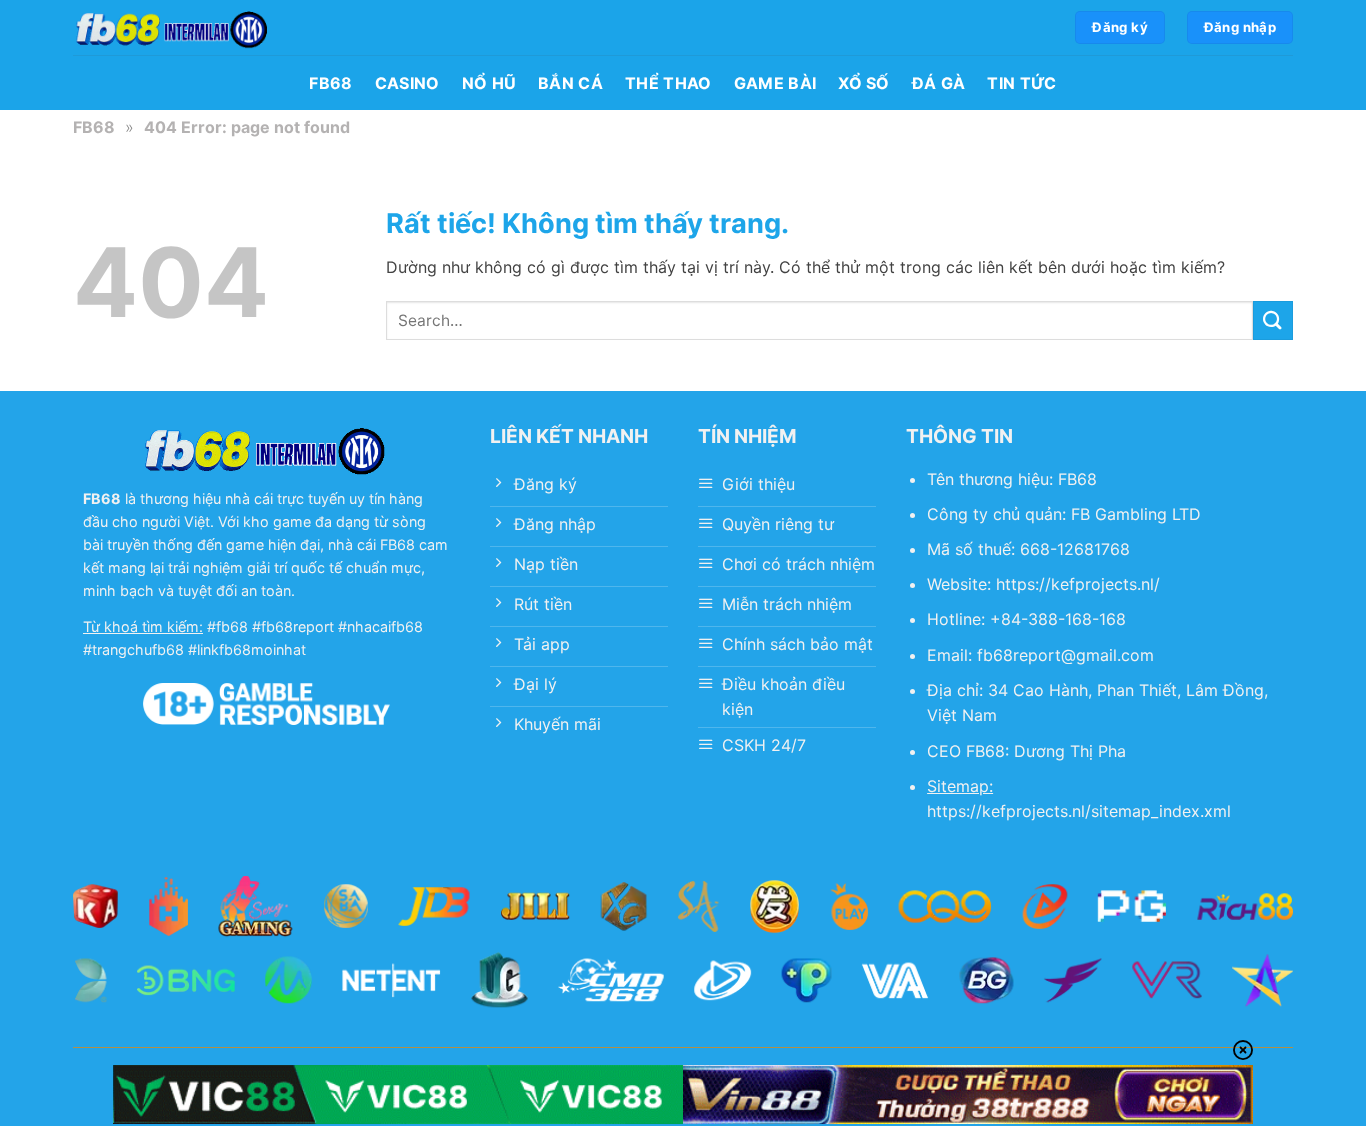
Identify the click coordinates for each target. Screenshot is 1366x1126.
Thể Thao (668, 83)
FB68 (330, 83)
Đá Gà (939, 83)
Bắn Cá (570, 83)
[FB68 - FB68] (173, 27)
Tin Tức (1021, 83)
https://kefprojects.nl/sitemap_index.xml (1079, 811)
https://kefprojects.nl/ (1078, 584)
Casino (407, 83)
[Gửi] (1273, 320)
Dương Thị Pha (1070, 751)
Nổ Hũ (489, 83)
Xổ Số (864, 83)
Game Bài (775, 83)
